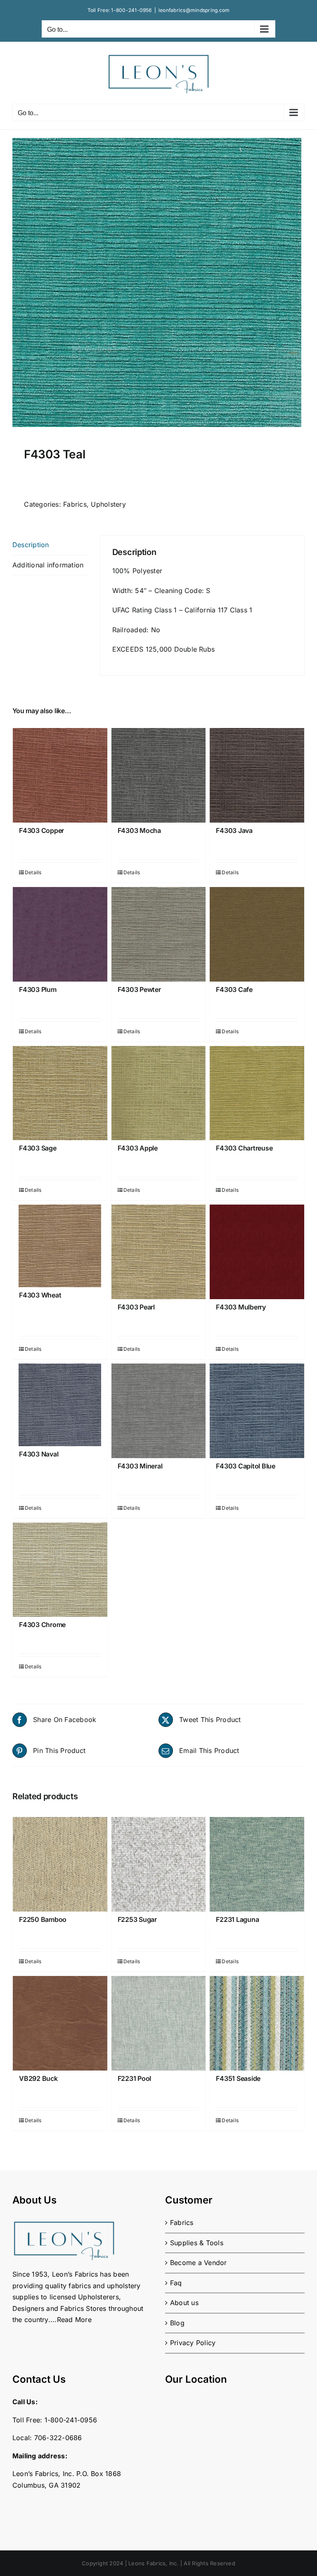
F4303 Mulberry (241, 1307)
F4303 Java (234, 830)
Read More (74, 2320)
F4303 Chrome (42, 1625)
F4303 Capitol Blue (246, 1466)
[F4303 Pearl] (159, 1252)
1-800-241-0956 (131, 10)
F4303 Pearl (136, 1307)
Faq (176, 2283)
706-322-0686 (58, 2438)
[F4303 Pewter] (159, 934)
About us (184, 2303)
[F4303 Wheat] (60, 1246)
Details (33, 872)
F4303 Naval (39, 1454)
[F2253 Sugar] (159, 1864)
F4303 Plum (38, 989)
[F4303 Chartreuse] (257, 1093)
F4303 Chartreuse (244, 1148)
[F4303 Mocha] (159, 775)
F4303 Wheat (40, 1295)
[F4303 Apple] (159, 1093)
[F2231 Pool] (159, 2023)
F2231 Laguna (237, 1919)
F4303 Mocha (139, 830)
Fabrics (75, 504)
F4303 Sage (38, 1148)
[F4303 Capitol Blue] (257, 1411)
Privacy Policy (193, 2343)
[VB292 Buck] (60, 2023)
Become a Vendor (199, 2263)
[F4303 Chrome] (60, 1570)
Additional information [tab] (48, 565)
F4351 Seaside (238, 2078)
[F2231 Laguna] (257, 1864)
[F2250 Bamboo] (60, 1864)
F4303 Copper (41, 830)
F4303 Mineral (140, 1466)
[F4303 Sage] (60, 1093)
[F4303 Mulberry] (257, 1252)
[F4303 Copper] (60, 775)
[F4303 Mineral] (159, 1411)
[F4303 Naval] (60, 1405)
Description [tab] (31, 545)
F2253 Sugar (137, 1919)
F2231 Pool (135, 2078)
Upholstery (108, 504)
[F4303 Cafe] (257, 934)
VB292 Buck (38, 2078)
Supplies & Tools (197, 2243)
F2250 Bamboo (43, 1919)
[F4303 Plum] (60, 934)
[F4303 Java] (257, 775)
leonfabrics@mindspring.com (194, 10)
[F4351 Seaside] (257, 2023)
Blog (177, 2323)
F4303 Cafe (234, 989)
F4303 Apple (138, 1148)
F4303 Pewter (139, 989)
